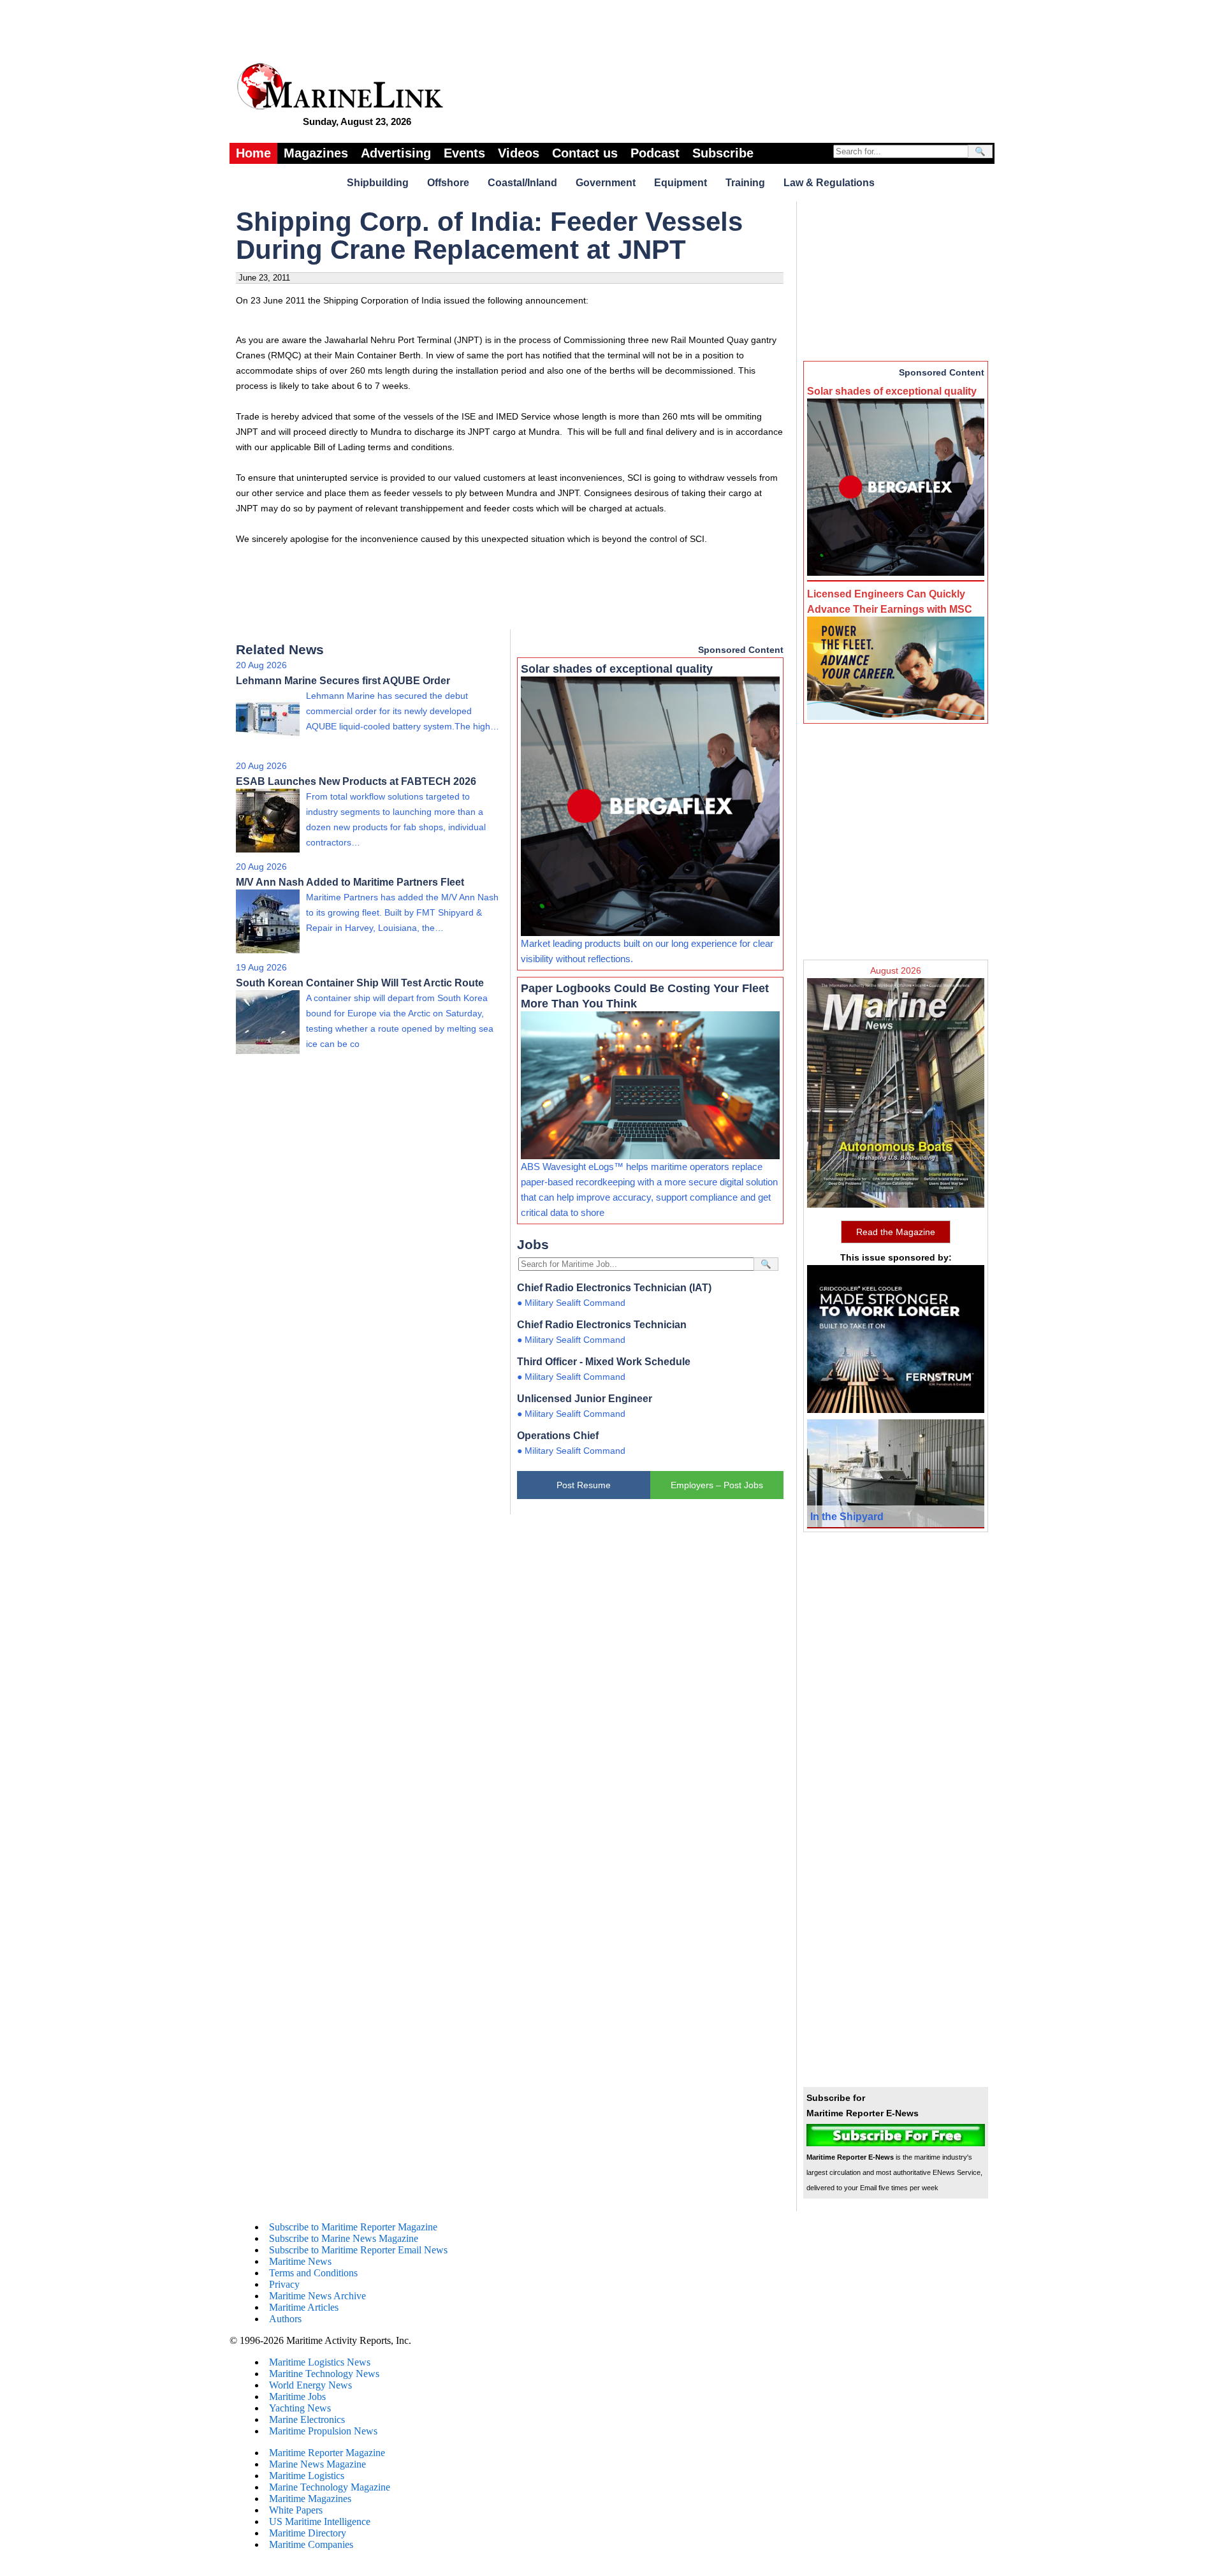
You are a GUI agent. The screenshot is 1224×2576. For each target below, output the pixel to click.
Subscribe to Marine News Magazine (344, 2238)
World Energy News (310, 2385)
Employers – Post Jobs (717, 1485)
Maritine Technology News (324, 2374)
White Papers (296, 2510)
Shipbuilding (378, 183)
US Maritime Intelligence (320, 2521)
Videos (519, 153)
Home (253, 153)
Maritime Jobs (297, 2397)
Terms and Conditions (313, 2273)
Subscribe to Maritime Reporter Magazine (353, 2227)
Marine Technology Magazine (330, 2487)
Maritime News (300, 2261)
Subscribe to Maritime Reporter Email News (358, 2250)
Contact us (585, 153)
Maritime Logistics (307, 2476)
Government (606, 183)
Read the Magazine (896, 1232)
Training (745, 183)
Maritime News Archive (317, 2296)
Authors (285, 2319)
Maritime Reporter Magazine (327, 2453)
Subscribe (723, 153)
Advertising (396, 153)
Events (464, 153)
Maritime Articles (304, 2307)
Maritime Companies (311, 2544)
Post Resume (584, 1485)
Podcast (655, 153)
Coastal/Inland (522, 183)
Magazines (316, 153)
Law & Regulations (829, 183)
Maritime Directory (308, 2533)
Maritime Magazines (310, 2499)
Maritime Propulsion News (323, 2431)
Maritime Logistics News (320, 2362)
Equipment (681, 183)
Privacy (284, 2284)
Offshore (448, 183)
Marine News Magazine (317, 2464)
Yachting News (300, 2408)
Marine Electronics (307, 2419)
